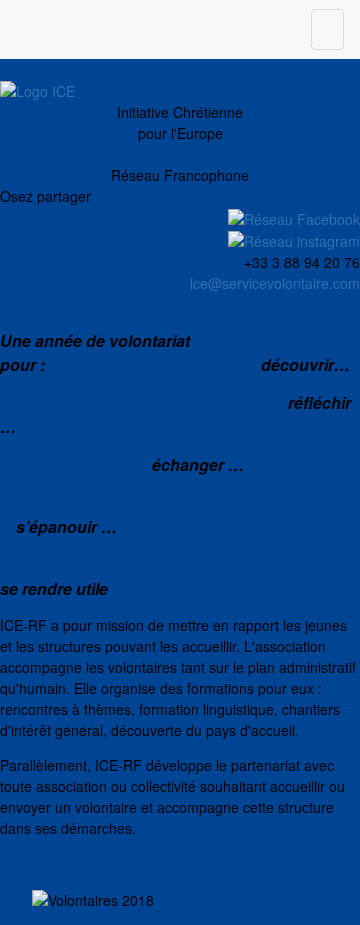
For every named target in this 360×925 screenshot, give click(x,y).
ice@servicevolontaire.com (275, 283)
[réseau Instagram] (294, 240)
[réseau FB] (294, 217)
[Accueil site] (37, 89)
